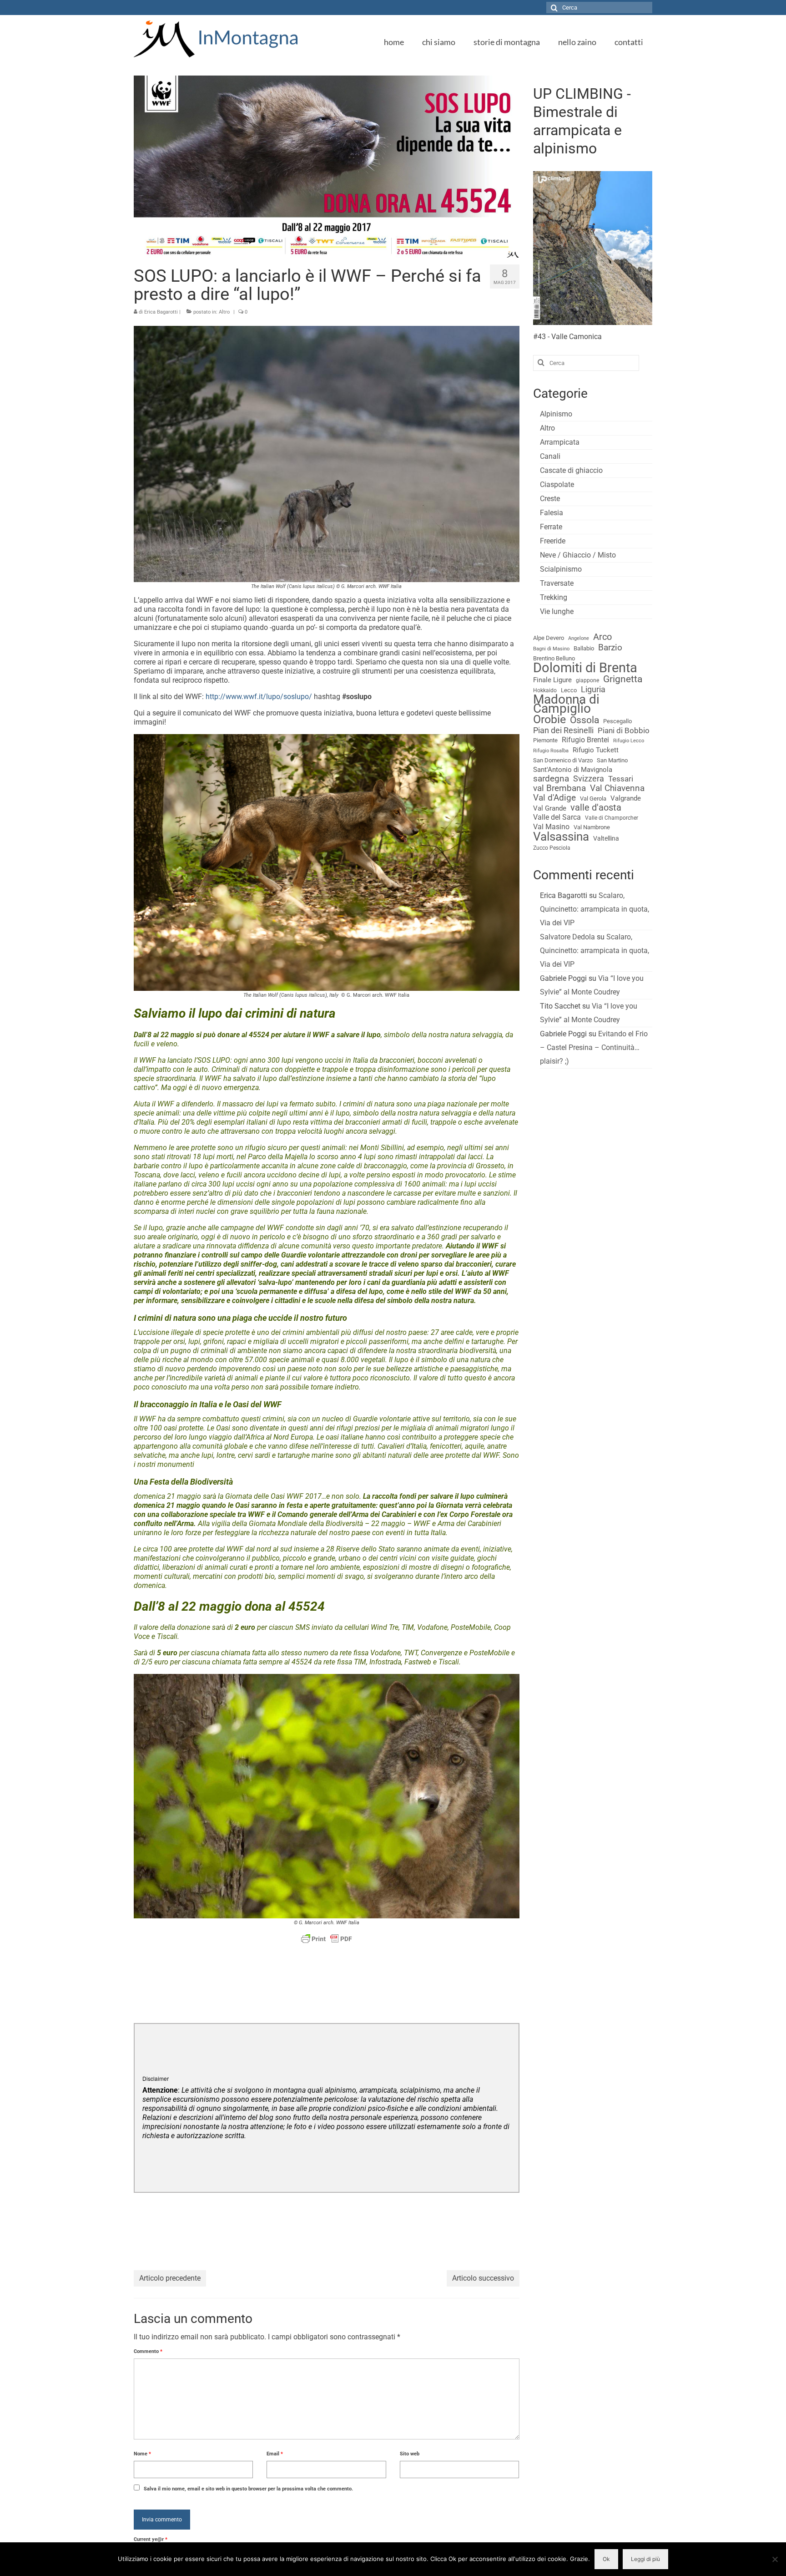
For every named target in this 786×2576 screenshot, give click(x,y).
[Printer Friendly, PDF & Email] (327, 1939)
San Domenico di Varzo (563, 760)
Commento (148, 2351)
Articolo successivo (483, 2278)
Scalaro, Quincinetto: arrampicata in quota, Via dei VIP (595, 909)
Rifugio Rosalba (551, 751)
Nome (142, 2454)
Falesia (552, 513)
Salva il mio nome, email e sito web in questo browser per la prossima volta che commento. (248, 2489)
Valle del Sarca (557, 817)
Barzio (610, 648)
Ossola (584, 720)
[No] (775, 2559)
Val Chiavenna (617, 788)
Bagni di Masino (551, 649)
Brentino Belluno (554, 658)
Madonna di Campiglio (566, 704)
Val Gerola (593, 799)
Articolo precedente (170, 2278)
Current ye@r (151, 2539)
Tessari (621, 779)
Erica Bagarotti (161, 312)
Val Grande (550, 808)
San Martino (612, 760)
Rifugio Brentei (585, 740)
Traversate (557, 583)
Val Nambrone (592, 827)
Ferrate (551, 527)
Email (275, 2454)
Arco (602, 637)
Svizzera (589, 779)
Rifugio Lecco (629, 741)
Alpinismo (556, 414)
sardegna (551, 779)
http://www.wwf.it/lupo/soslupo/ (260, 697)
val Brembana (559, 788)
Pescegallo (617, 721)
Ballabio (584, 648)
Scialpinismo (561, 569)
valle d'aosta (596, 808)
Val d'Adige (554, 798)
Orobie (549, 720)
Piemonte (545, 740)
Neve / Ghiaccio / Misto (578, 555)
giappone (587, 680)
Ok (606, 2559)
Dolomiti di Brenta (585, 668)
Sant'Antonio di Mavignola (573, 770)
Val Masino (551, 827)
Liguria (593, 690)
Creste (550, 499)
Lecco (569, 690)
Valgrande (626, 798)
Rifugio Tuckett (596, 750)
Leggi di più (645, 2559)
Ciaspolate (557, 484)
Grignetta (623, 679)
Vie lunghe (557, 611)
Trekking (554, 597)
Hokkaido (545, 690)
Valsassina (561, 837)
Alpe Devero (549, 638)
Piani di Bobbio (624, 730)
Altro (224, 312)
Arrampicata (560, 442)
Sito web (410, 2454)
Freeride (553, 541)
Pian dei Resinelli (563, 730)
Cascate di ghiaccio (571, 470)
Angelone (579, 638)
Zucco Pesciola (552, 848)
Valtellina (606, 838)
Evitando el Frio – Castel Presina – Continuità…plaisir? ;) (594, 1047)
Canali (550, 456)
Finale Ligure (552, 680)
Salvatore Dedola (567, 937)
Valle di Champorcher (612, 818)
